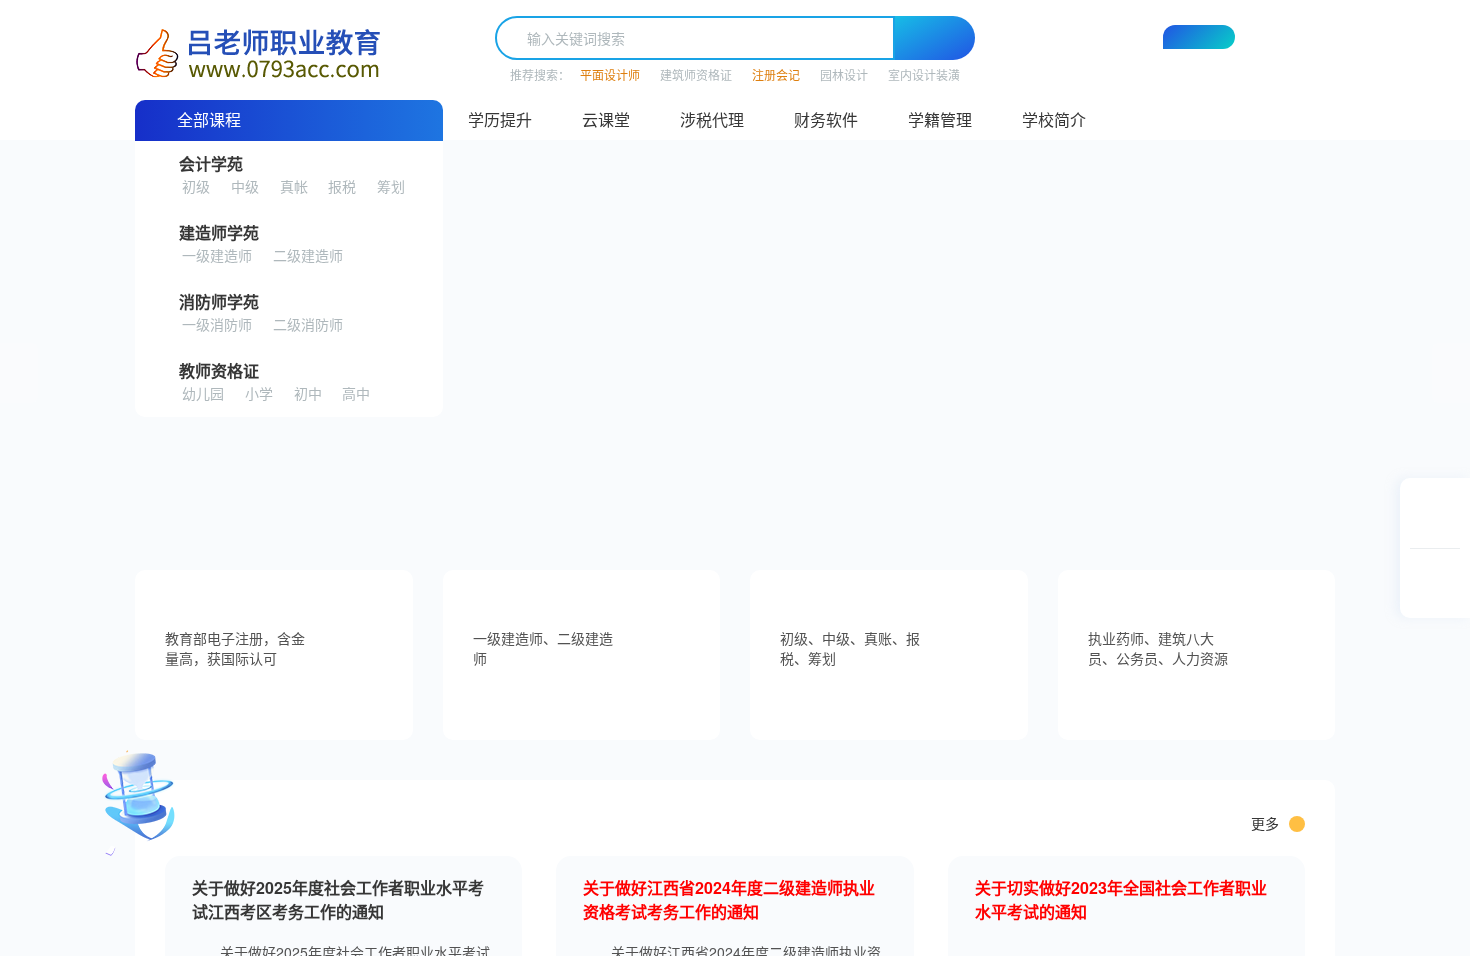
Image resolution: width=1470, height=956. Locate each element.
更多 (1265, 823)
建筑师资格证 (696, 74)
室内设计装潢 (924, 74)
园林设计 (844, 74)
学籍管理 (940, 119)
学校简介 (1054, 119)
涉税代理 (712, 119)
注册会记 (776, 74)
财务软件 (826, 119)
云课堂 (606, 119)
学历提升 (500, 119)
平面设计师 (610, 74)
